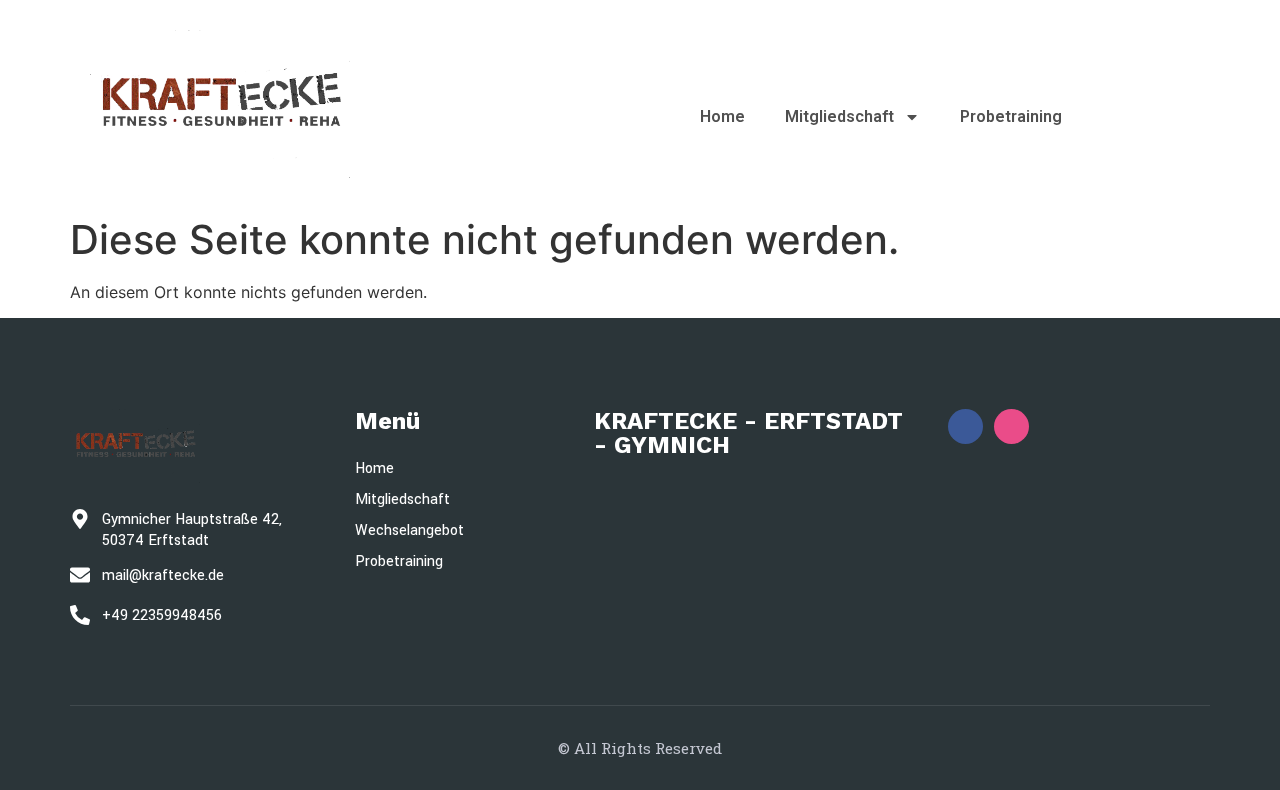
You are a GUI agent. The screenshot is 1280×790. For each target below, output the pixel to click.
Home (722, 116)
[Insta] (1011, 426)
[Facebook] (965, 426)
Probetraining (1011, 116)
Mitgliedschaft (839, 116)
